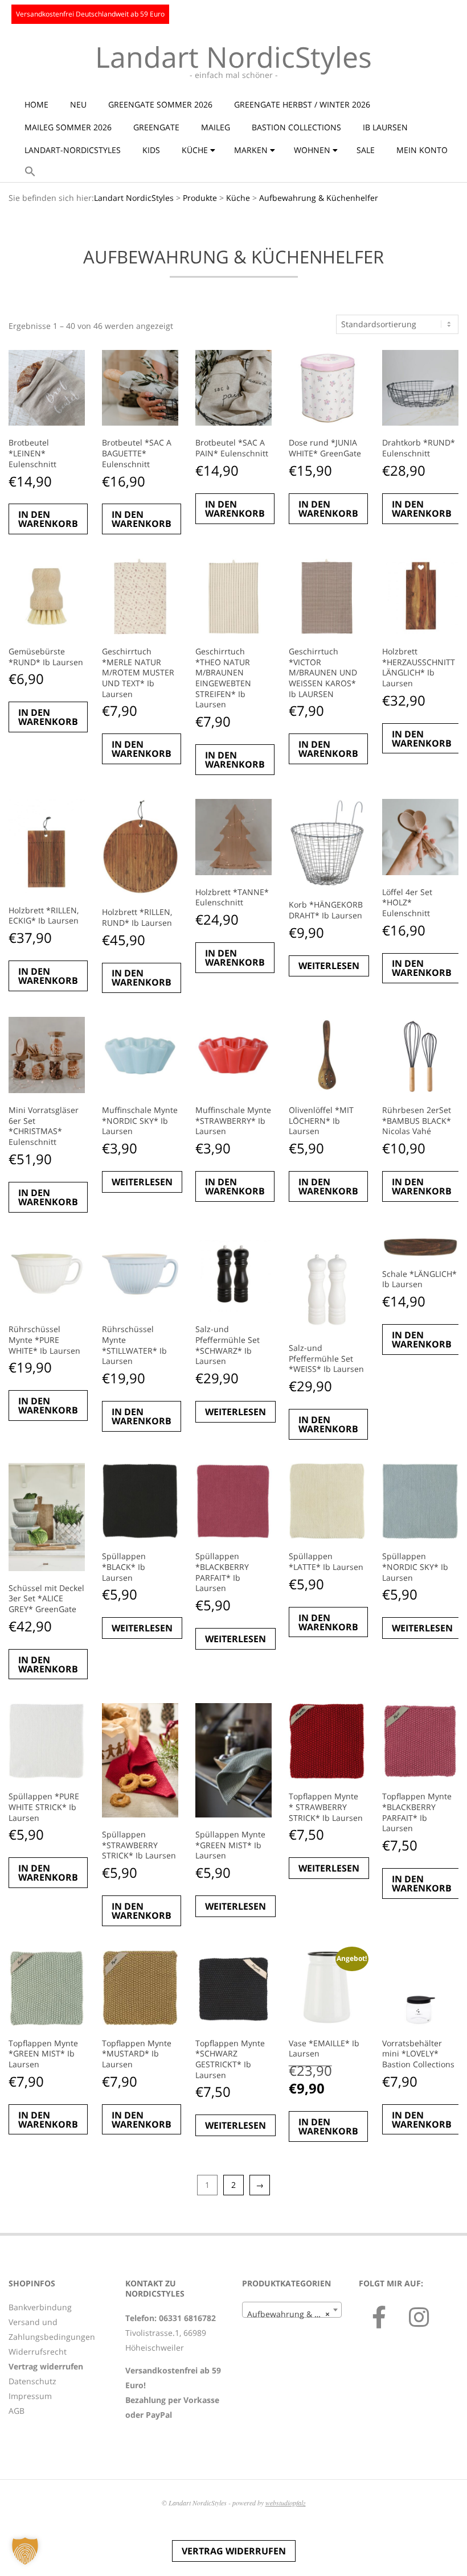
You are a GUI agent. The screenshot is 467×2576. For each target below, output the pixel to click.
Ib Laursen (385, 127)
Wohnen (312, 150)
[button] (30, 172)
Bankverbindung (40, 2307)
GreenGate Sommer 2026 (160, 104)
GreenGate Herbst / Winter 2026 (302, 104)
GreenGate (156, 127)
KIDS (151, 150)
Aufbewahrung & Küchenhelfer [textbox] (294, 2314)
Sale (366, 150)
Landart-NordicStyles (73, 150)
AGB (17, 2411)
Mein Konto (422, 150)
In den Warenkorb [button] (48, 519)
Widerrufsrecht (38, 2352)
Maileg (216, 127)
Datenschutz (32, 2381)
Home (36, 104)
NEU (78, 104)
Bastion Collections (296, 127)
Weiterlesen (329, 966)
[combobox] (292, 2310)
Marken (251, 150)
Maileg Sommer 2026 (68, 127)
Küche (195, 150)
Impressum (30, 2396)
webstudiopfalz (286, 2503)
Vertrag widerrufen (234, 2551)
